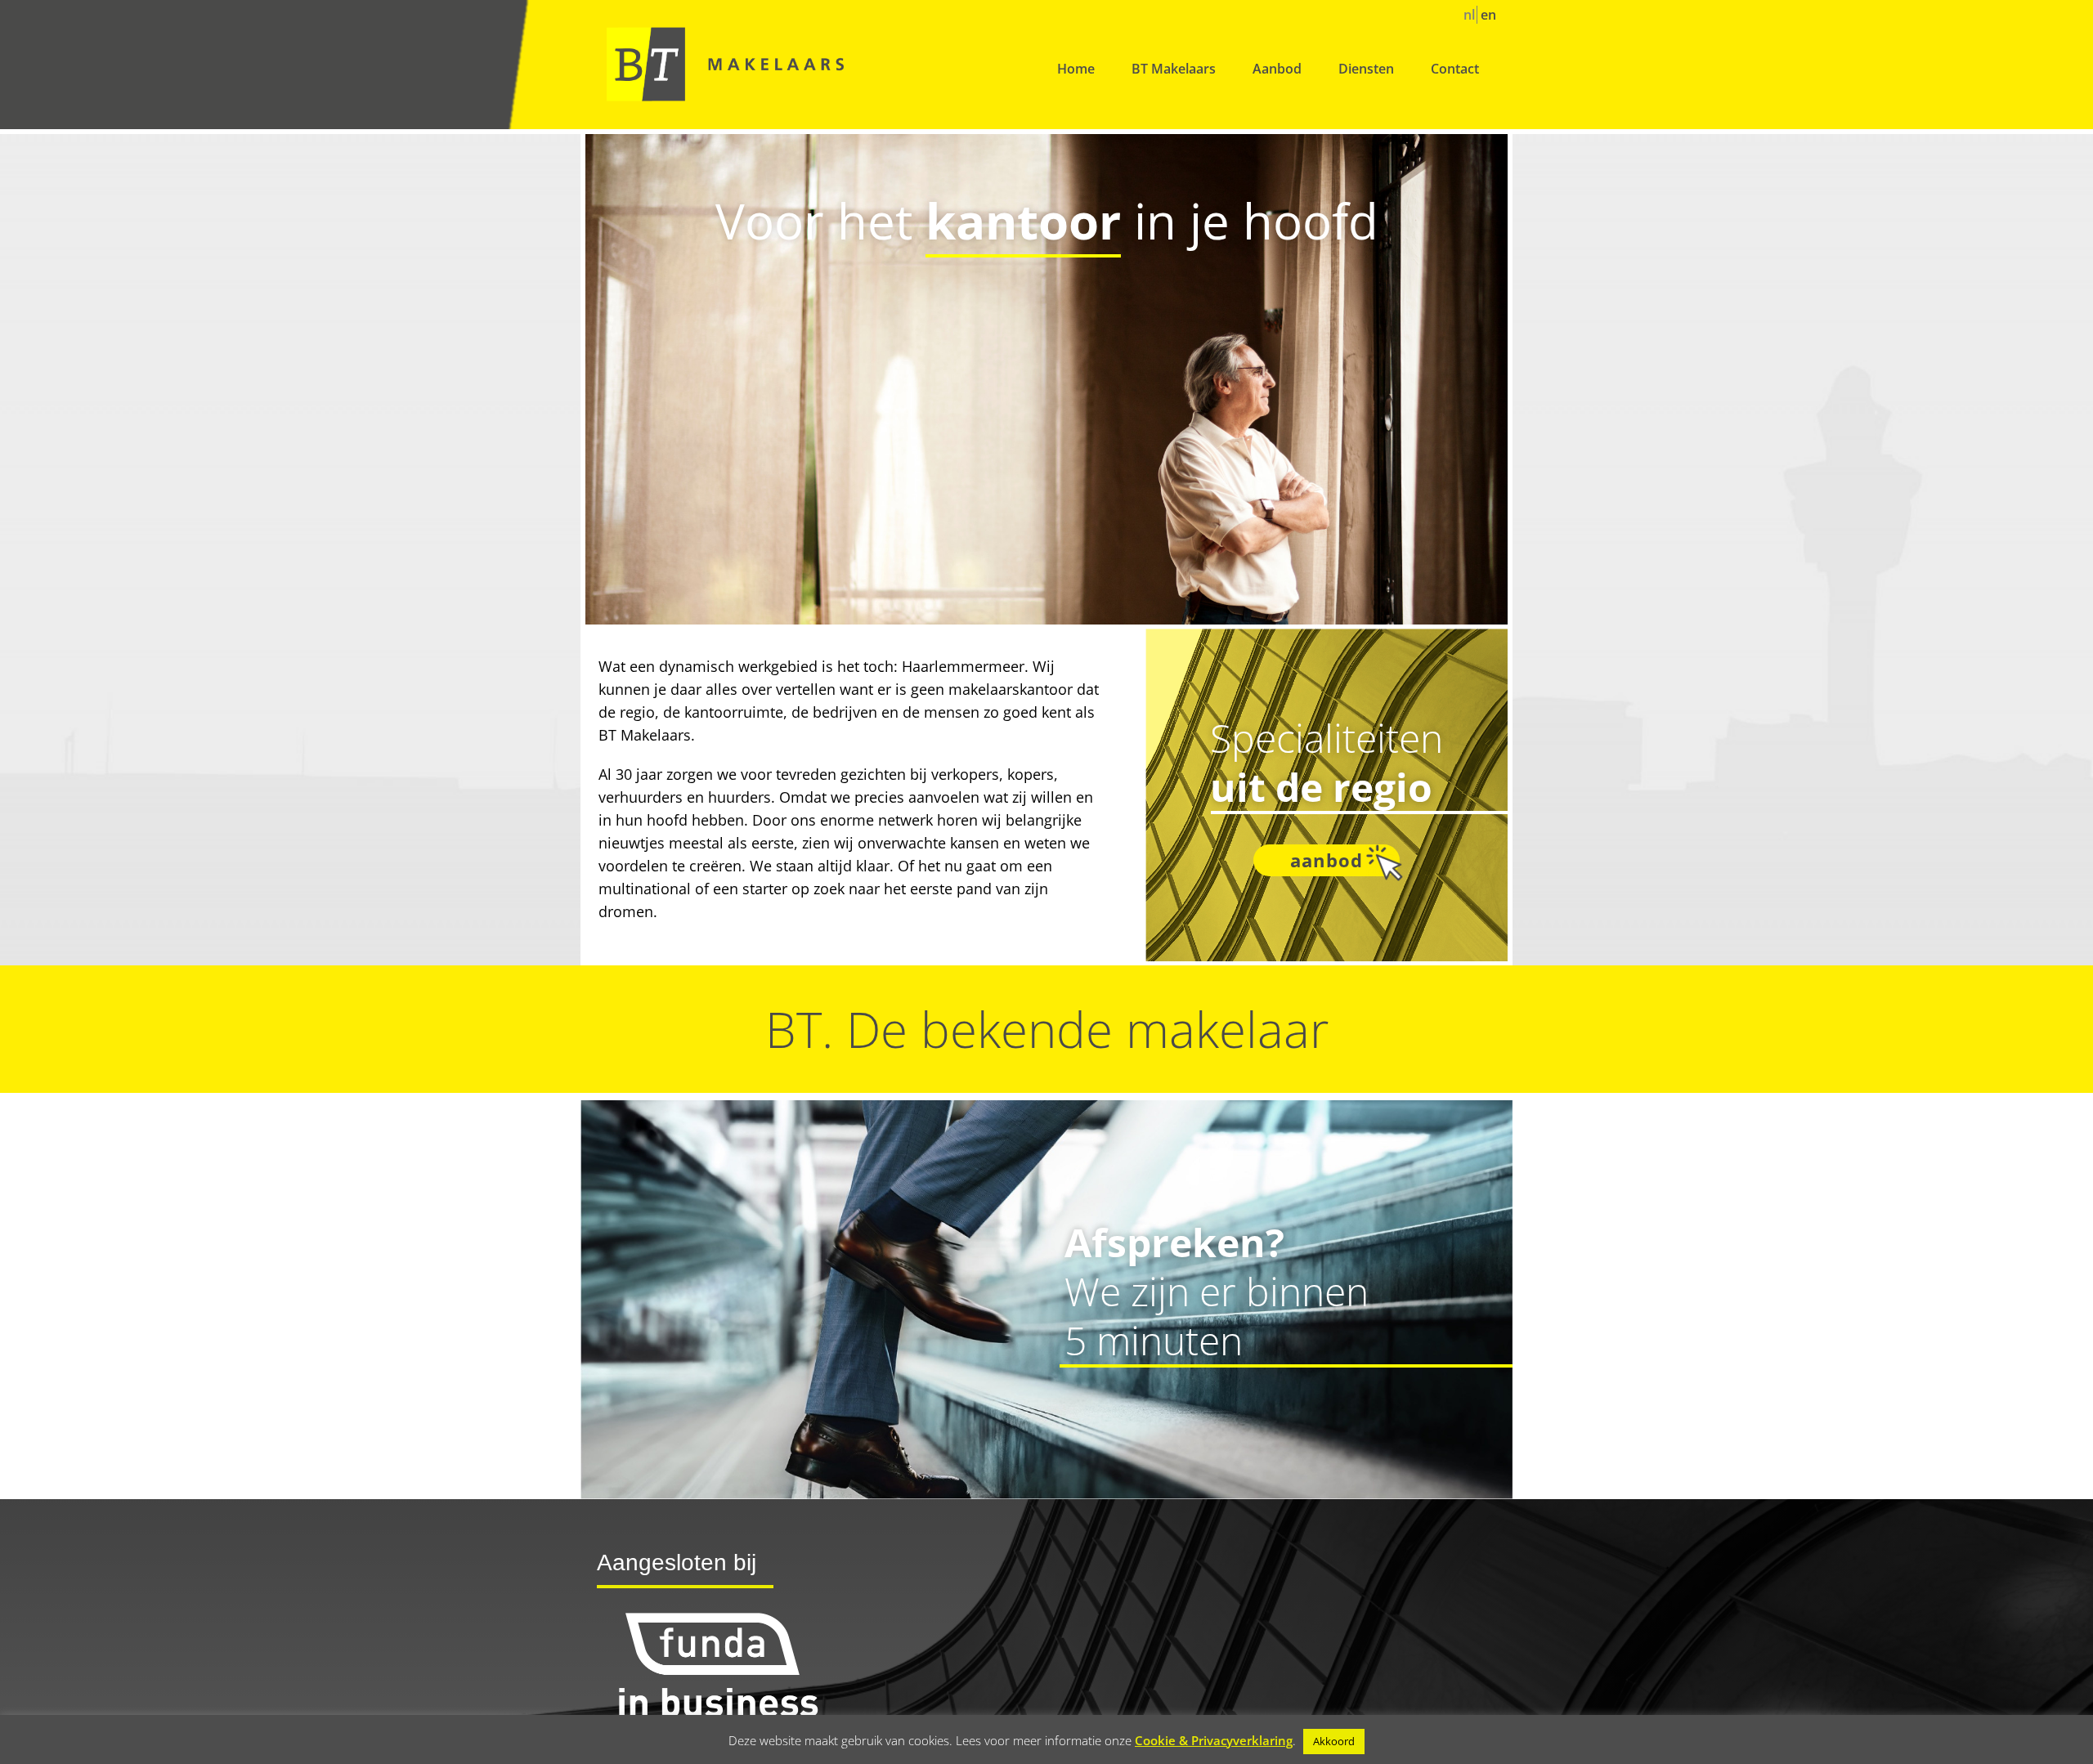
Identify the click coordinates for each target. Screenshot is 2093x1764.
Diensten (1366, 69)
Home (1076, 69)
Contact (1455, 69)
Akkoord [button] (1334, 1741)
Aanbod (1277, 69)
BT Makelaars (1174, 69)
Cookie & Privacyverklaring (1214, 1740)
